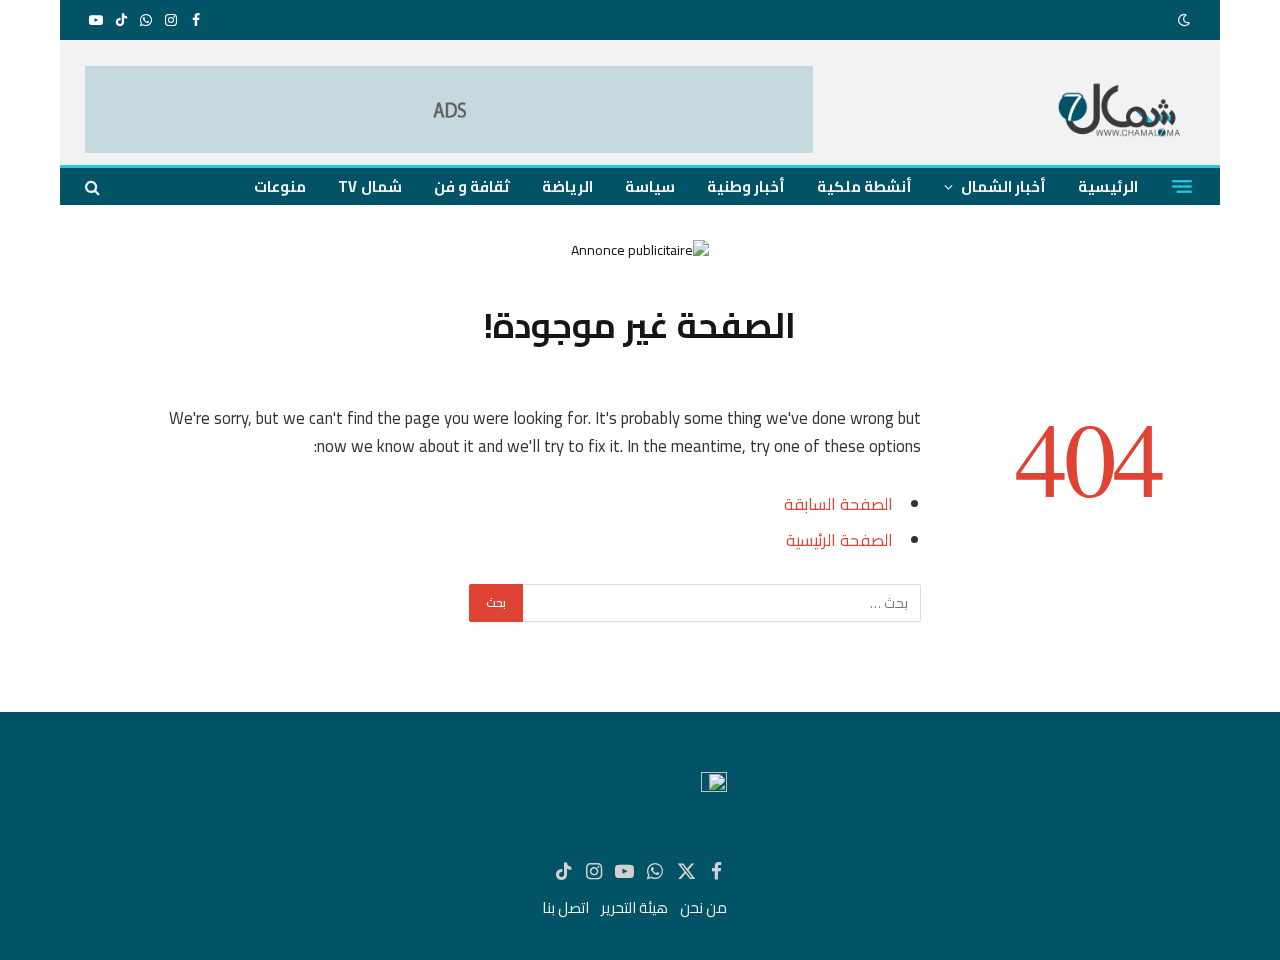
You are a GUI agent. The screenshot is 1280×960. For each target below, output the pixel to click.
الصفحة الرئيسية (839, 539)
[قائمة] (1182, 187)
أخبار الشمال (1003, 186)
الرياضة (567, 186)
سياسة (650, 186)
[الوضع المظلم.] (1186, 20)
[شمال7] (1120, 112)
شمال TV (369, 186)
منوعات (280, 186)
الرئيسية (1108, 186)
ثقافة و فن (472, 186)
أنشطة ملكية (864, 186)
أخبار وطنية (746, 186)
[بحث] (94, 186)
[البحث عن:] (721, 603)
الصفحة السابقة (838, 503)
